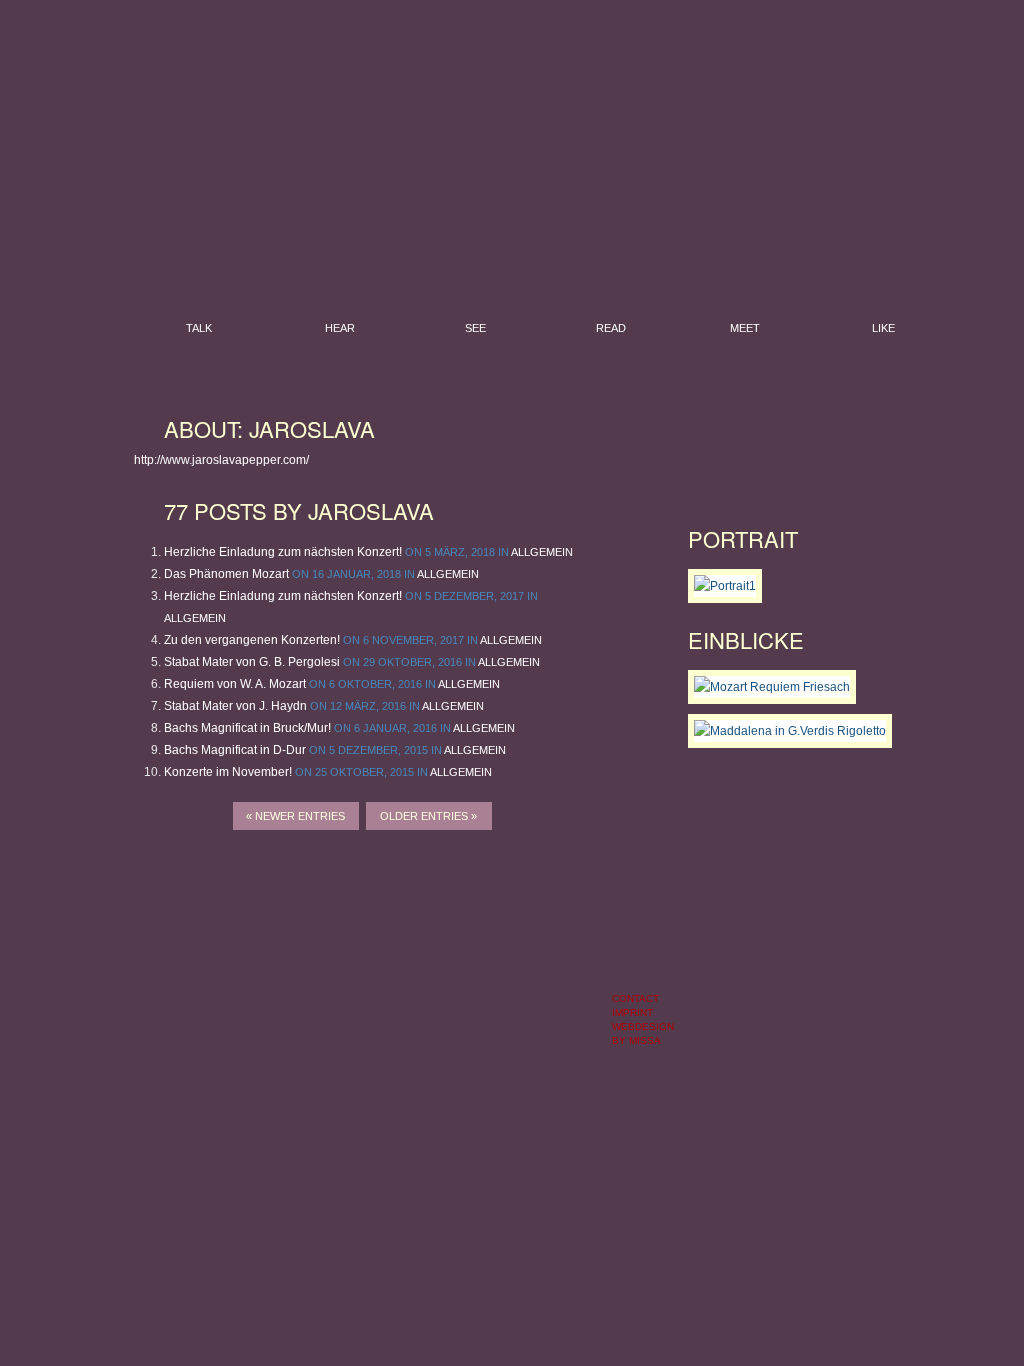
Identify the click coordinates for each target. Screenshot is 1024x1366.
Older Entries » (428, 816)
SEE (475, 328)
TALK (199, 328)
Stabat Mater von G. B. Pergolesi (252, 662)
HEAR (340, 328)
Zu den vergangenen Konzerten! (252, 640)
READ (611, 328)
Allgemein (542, 552)
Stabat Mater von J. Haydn (235, 706)
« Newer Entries (295, 816)
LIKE (883, 328)
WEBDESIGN (643, 1026)
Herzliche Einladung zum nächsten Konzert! (283, 552)
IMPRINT (632, 1012)
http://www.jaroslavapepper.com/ (221, 460)
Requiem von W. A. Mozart (235, 684)
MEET (745, 328)
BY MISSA (636, 1040)
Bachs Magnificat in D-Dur (235, 750)
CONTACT (635, 998)
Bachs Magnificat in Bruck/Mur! (247, 728)
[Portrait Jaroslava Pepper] (725, 586)
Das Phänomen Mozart (226, 574)
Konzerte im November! (228, 772)
